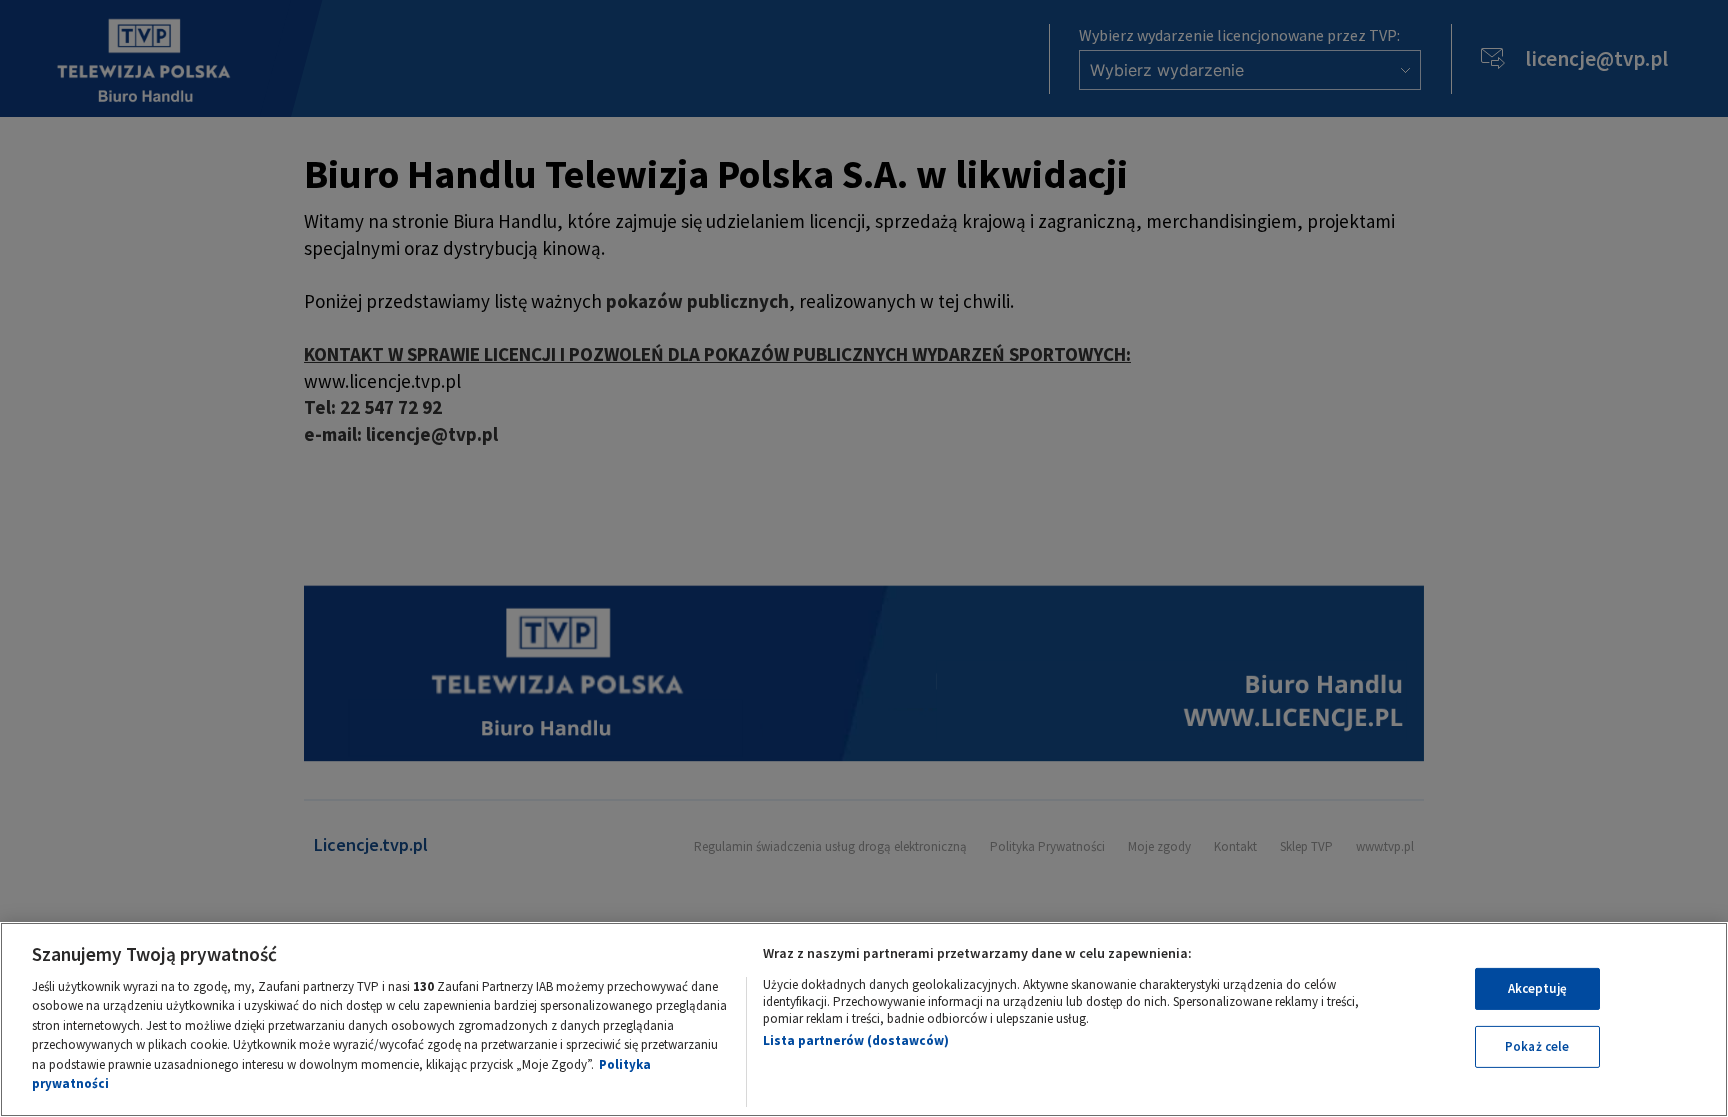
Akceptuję (1537, 988)
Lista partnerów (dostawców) (856, 1040)
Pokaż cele (1537, 1046)
